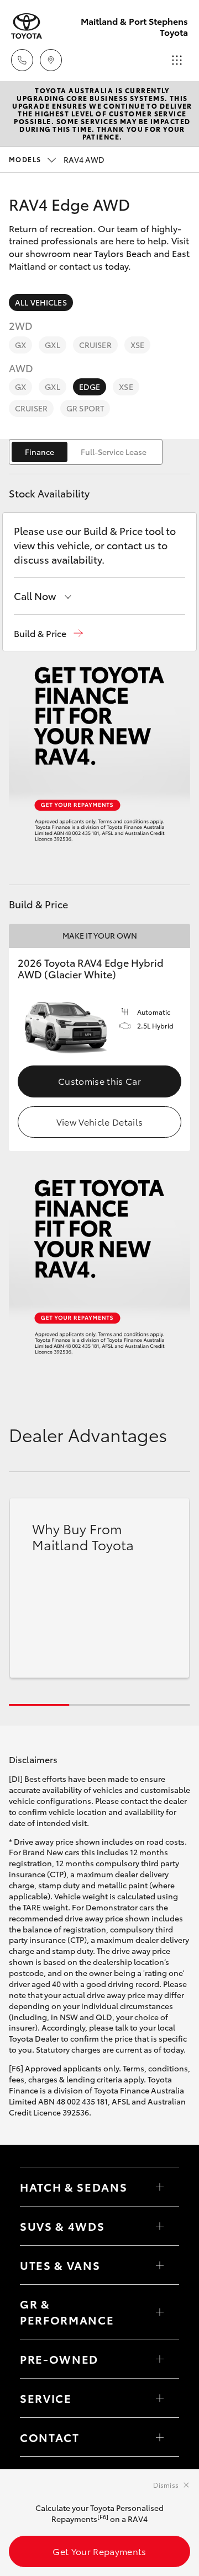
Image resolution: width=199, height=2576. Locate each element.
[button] (48, 633)
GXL (52, 345)
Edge (90, 387)
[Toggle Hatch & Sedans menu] (160, 2187)
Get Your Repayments (99, 2551)
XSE (137, 345)
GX (20, 345)
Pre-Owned (59, 2359)
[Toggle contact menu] (160, 2359)
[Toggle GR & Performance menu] (160, 2312)
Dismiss (166, 2485)
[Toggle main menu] (177, 60)
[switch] (86, 452)
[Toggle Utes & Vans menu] (160, 2265)
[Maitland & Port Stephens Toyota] (27, 26)
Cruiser (95, 345)
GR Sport (85, 408)
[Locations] (51, 60)
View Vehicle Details (99, 1121)
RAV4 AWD (57, 159)
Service (46, 2398)
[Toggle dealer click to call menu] (22, 60)
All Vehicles (41, 302)
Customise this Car (99, 1081)
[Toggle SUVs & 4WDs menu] (160, 2226)
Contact (50, 2437)
